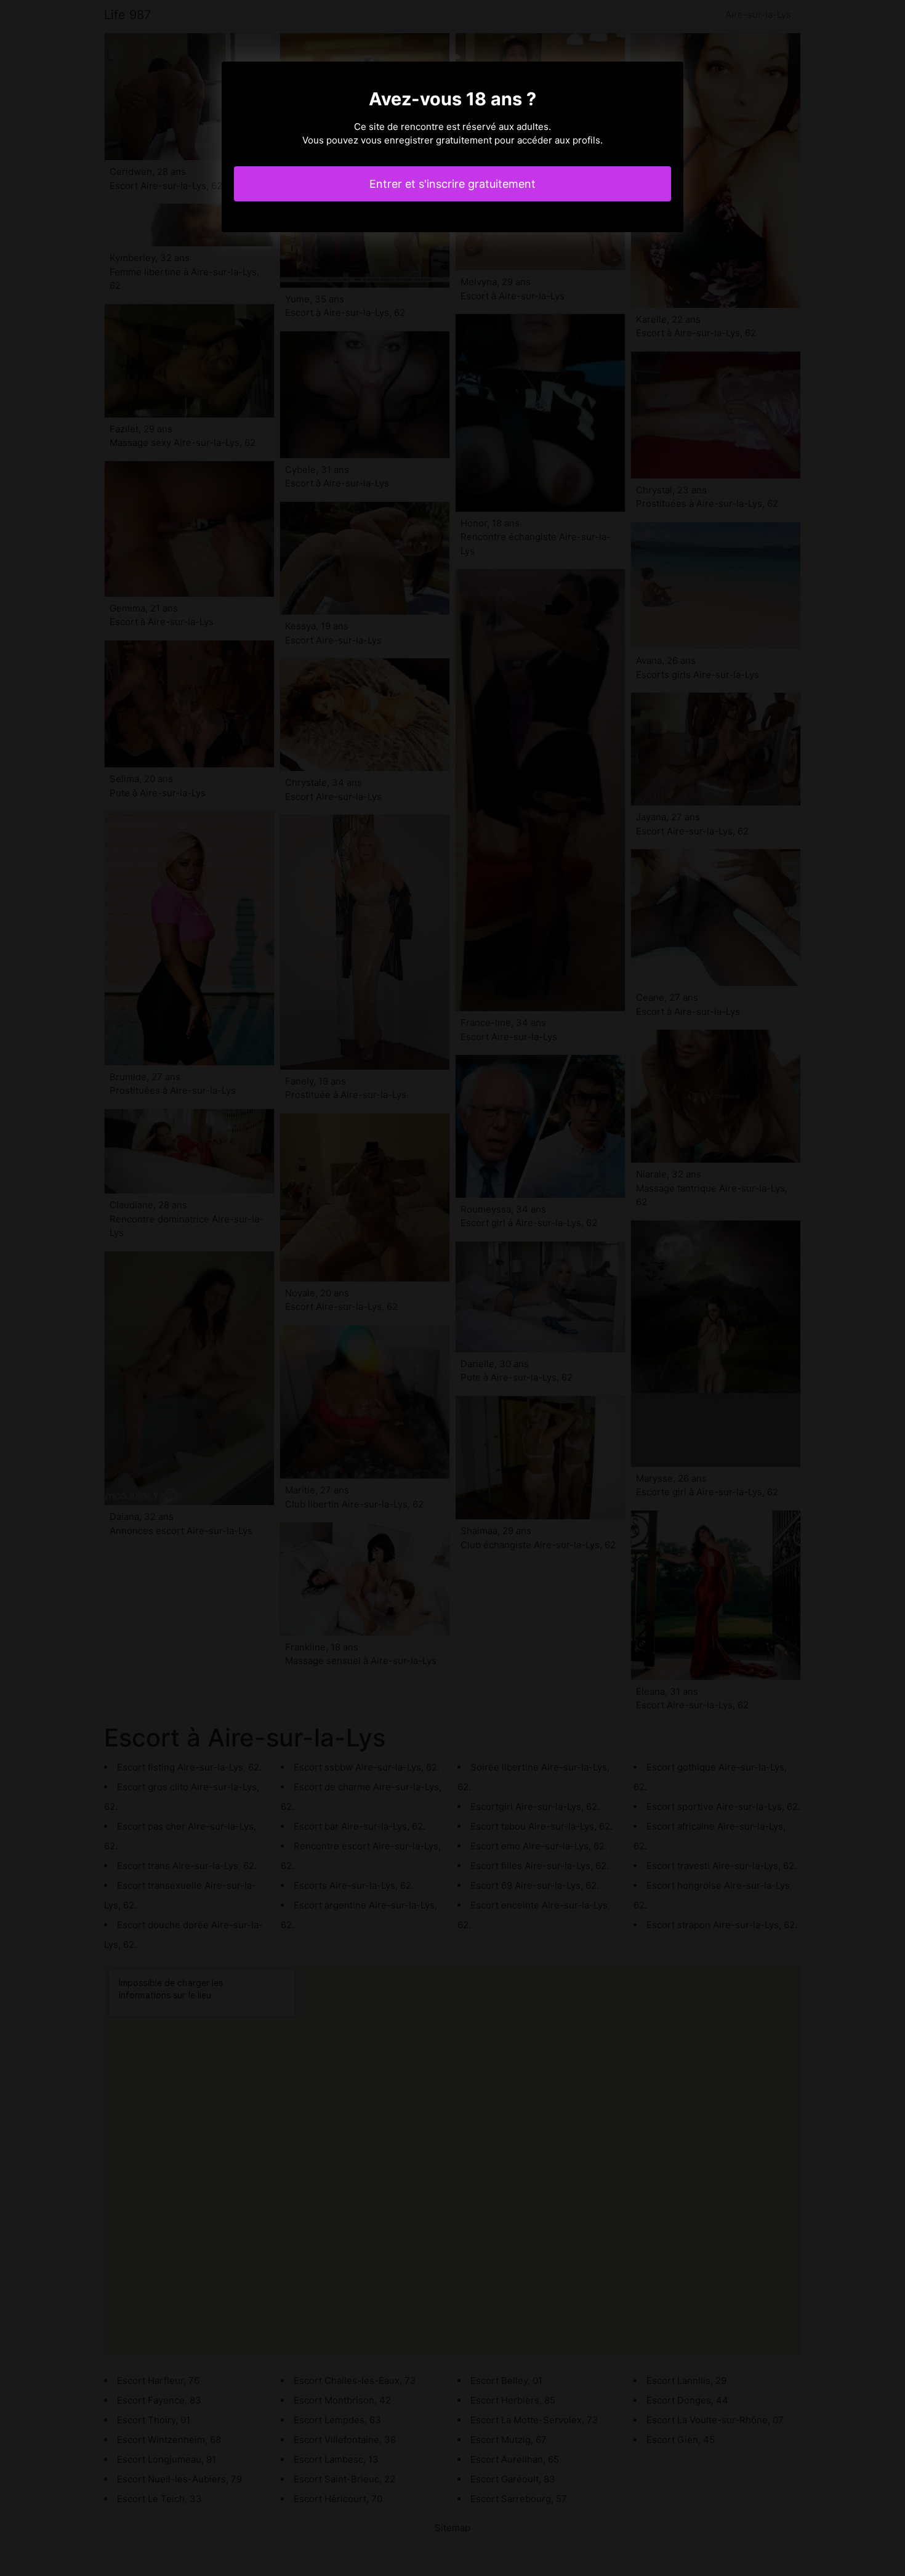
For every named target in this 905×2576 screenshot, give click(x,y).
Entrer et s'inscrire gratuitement (452, 184)
